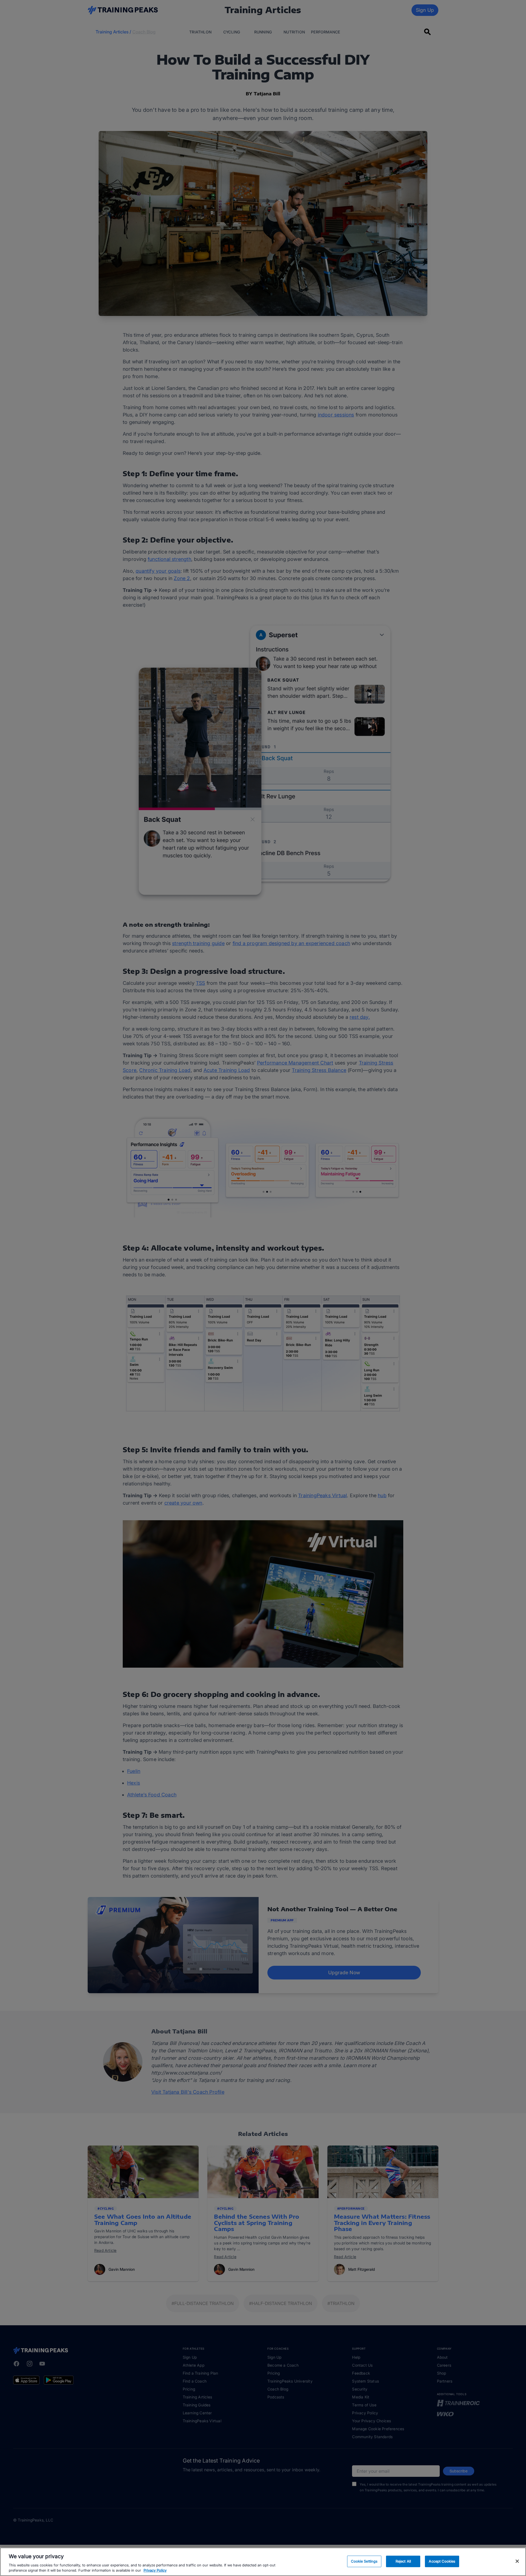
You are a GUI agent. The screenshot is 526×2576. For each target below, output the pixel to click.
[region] (263, 2562)
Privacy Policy (155, 2570)
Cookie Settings (364, 2561)
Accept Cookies (442, 2561)
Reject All (403, 2561)
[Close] (517, 2561)
